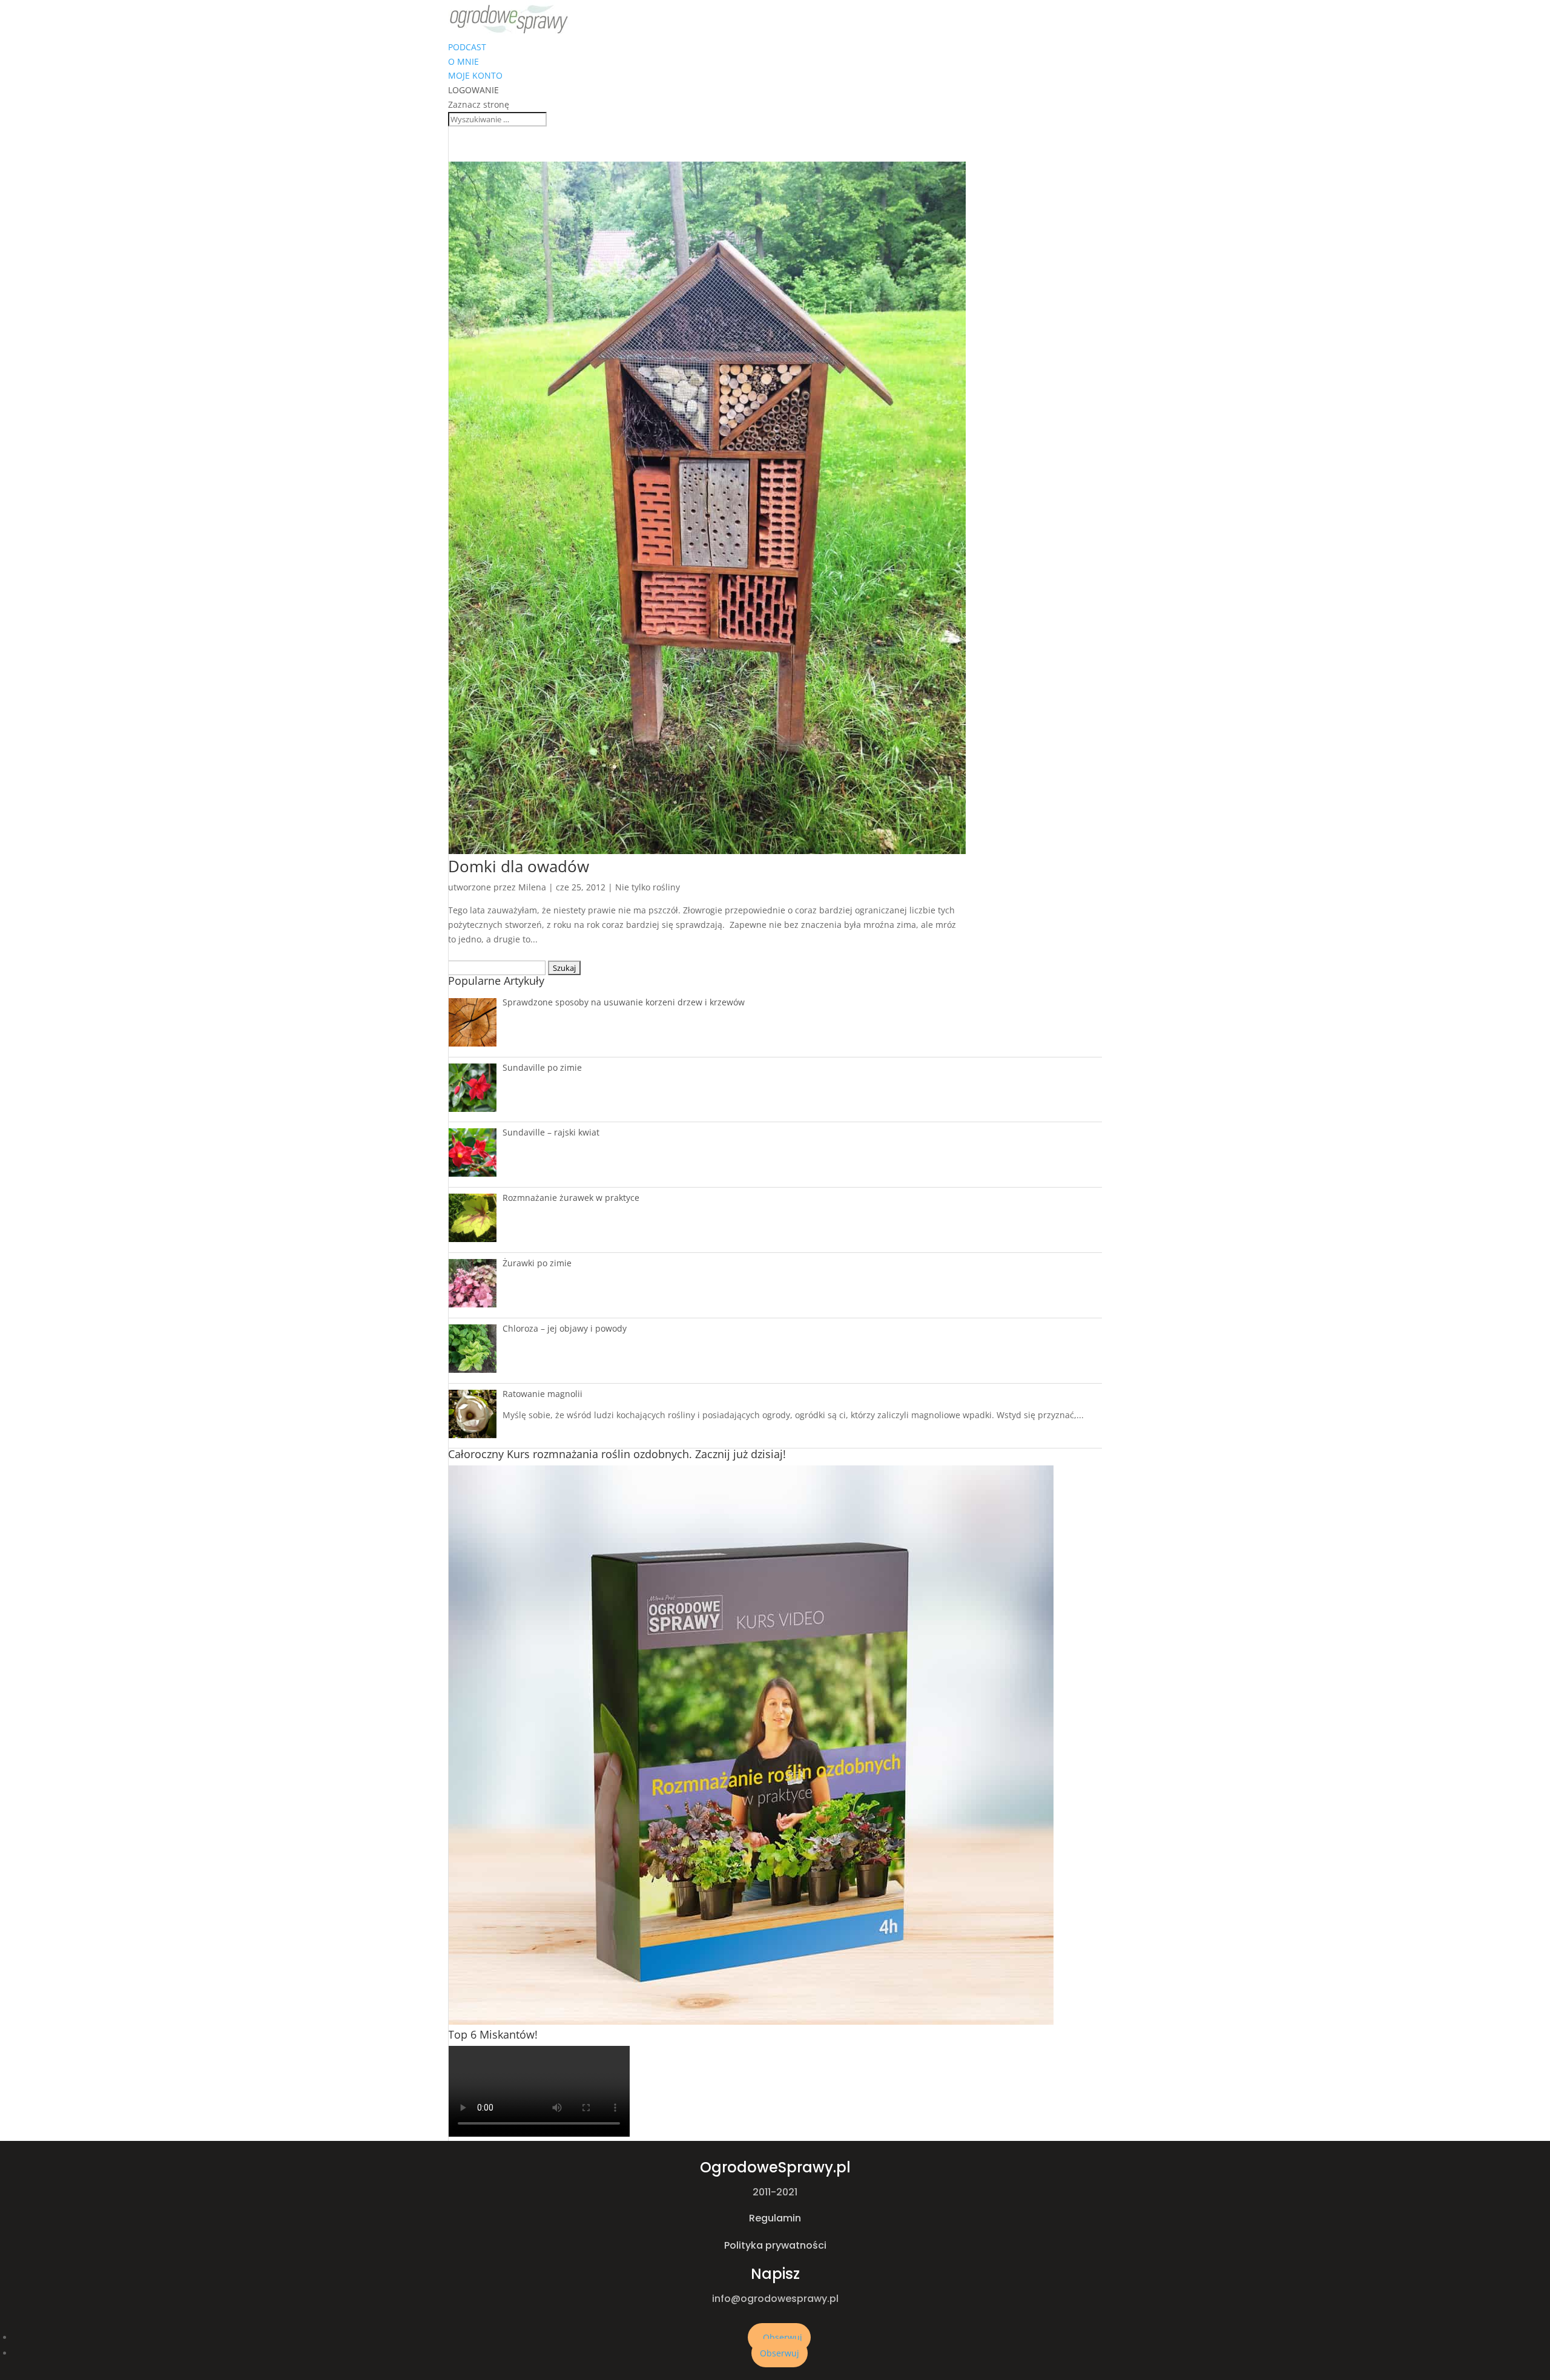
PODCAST (467, 47)
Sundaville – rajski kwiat (551, 1132)
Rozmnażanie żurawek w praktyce (571, 1198)
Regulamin (775, 2218)
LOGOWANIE (473, 90)
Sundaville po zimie (542, 1067)
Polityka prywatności (775, 2245)
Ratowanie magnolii (542, 1394)
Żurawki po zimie (537, 1263)
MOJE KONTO (475, 75)
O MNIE (463, 61)
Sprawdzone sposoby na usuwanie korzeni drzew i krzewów (624, 1002)
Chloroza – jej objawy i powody (565, 1328)
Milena (532, 887)
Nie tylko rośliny (648, 887)
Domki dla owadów (519, 866)
